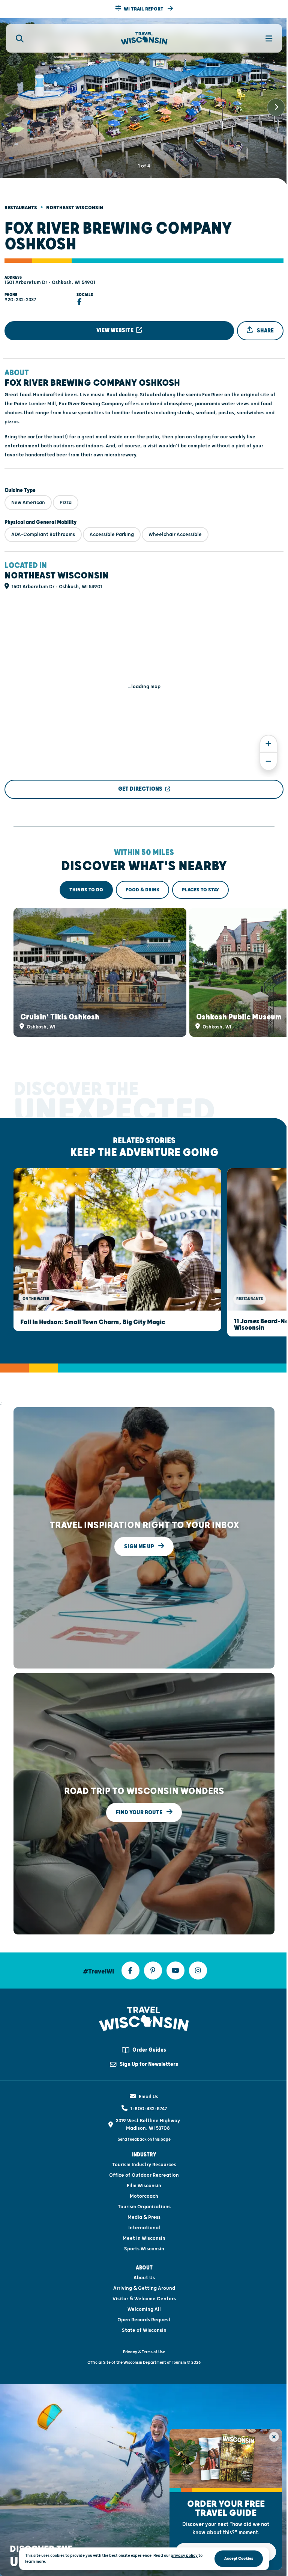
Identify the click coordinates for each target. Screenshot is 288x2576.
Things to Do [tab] (86, 890)
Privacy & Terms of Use (144, 2352)
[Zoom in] (268, 744)
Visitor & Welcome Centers (144, 2299)
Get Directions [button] (140, 789)
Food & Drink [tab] (142, 890)
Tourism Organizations (144, 2207)
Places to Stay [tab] (200, 890)
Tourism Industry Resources (144, 2165)
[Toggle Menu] (265, 38)
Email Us (148, 2097)
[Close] (274, 2437)
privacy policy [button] (184, 2556)
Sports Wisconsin (144, 2249)
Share (265, 331)
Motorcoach (144, 2196)
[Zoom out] (268, 762)
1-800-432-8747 (149, 2109)
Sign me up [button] (140, 1547)
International (144, 2228)
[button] (144, 9)
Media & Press (144, 2217)
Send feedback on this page (144, 2139)
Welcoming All (144, 2309)
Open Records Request (144, 2320)
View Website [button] (115, 330)
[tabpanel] (144, 972)
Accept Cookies (239, 2559)
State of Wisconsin (144, 2330)
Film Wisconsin (144, 2186)
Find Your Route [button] (140, 1813)
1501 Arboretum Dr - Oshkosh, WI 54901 (50, 282)
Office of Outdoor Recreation (144, 2175)
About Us (144, 2278)
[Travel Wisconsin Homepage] (144, 39)
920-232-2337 (20, 300)
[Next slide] (276, 107)
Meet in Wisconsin (144, 2238)
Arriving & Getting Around (144, 2288)
